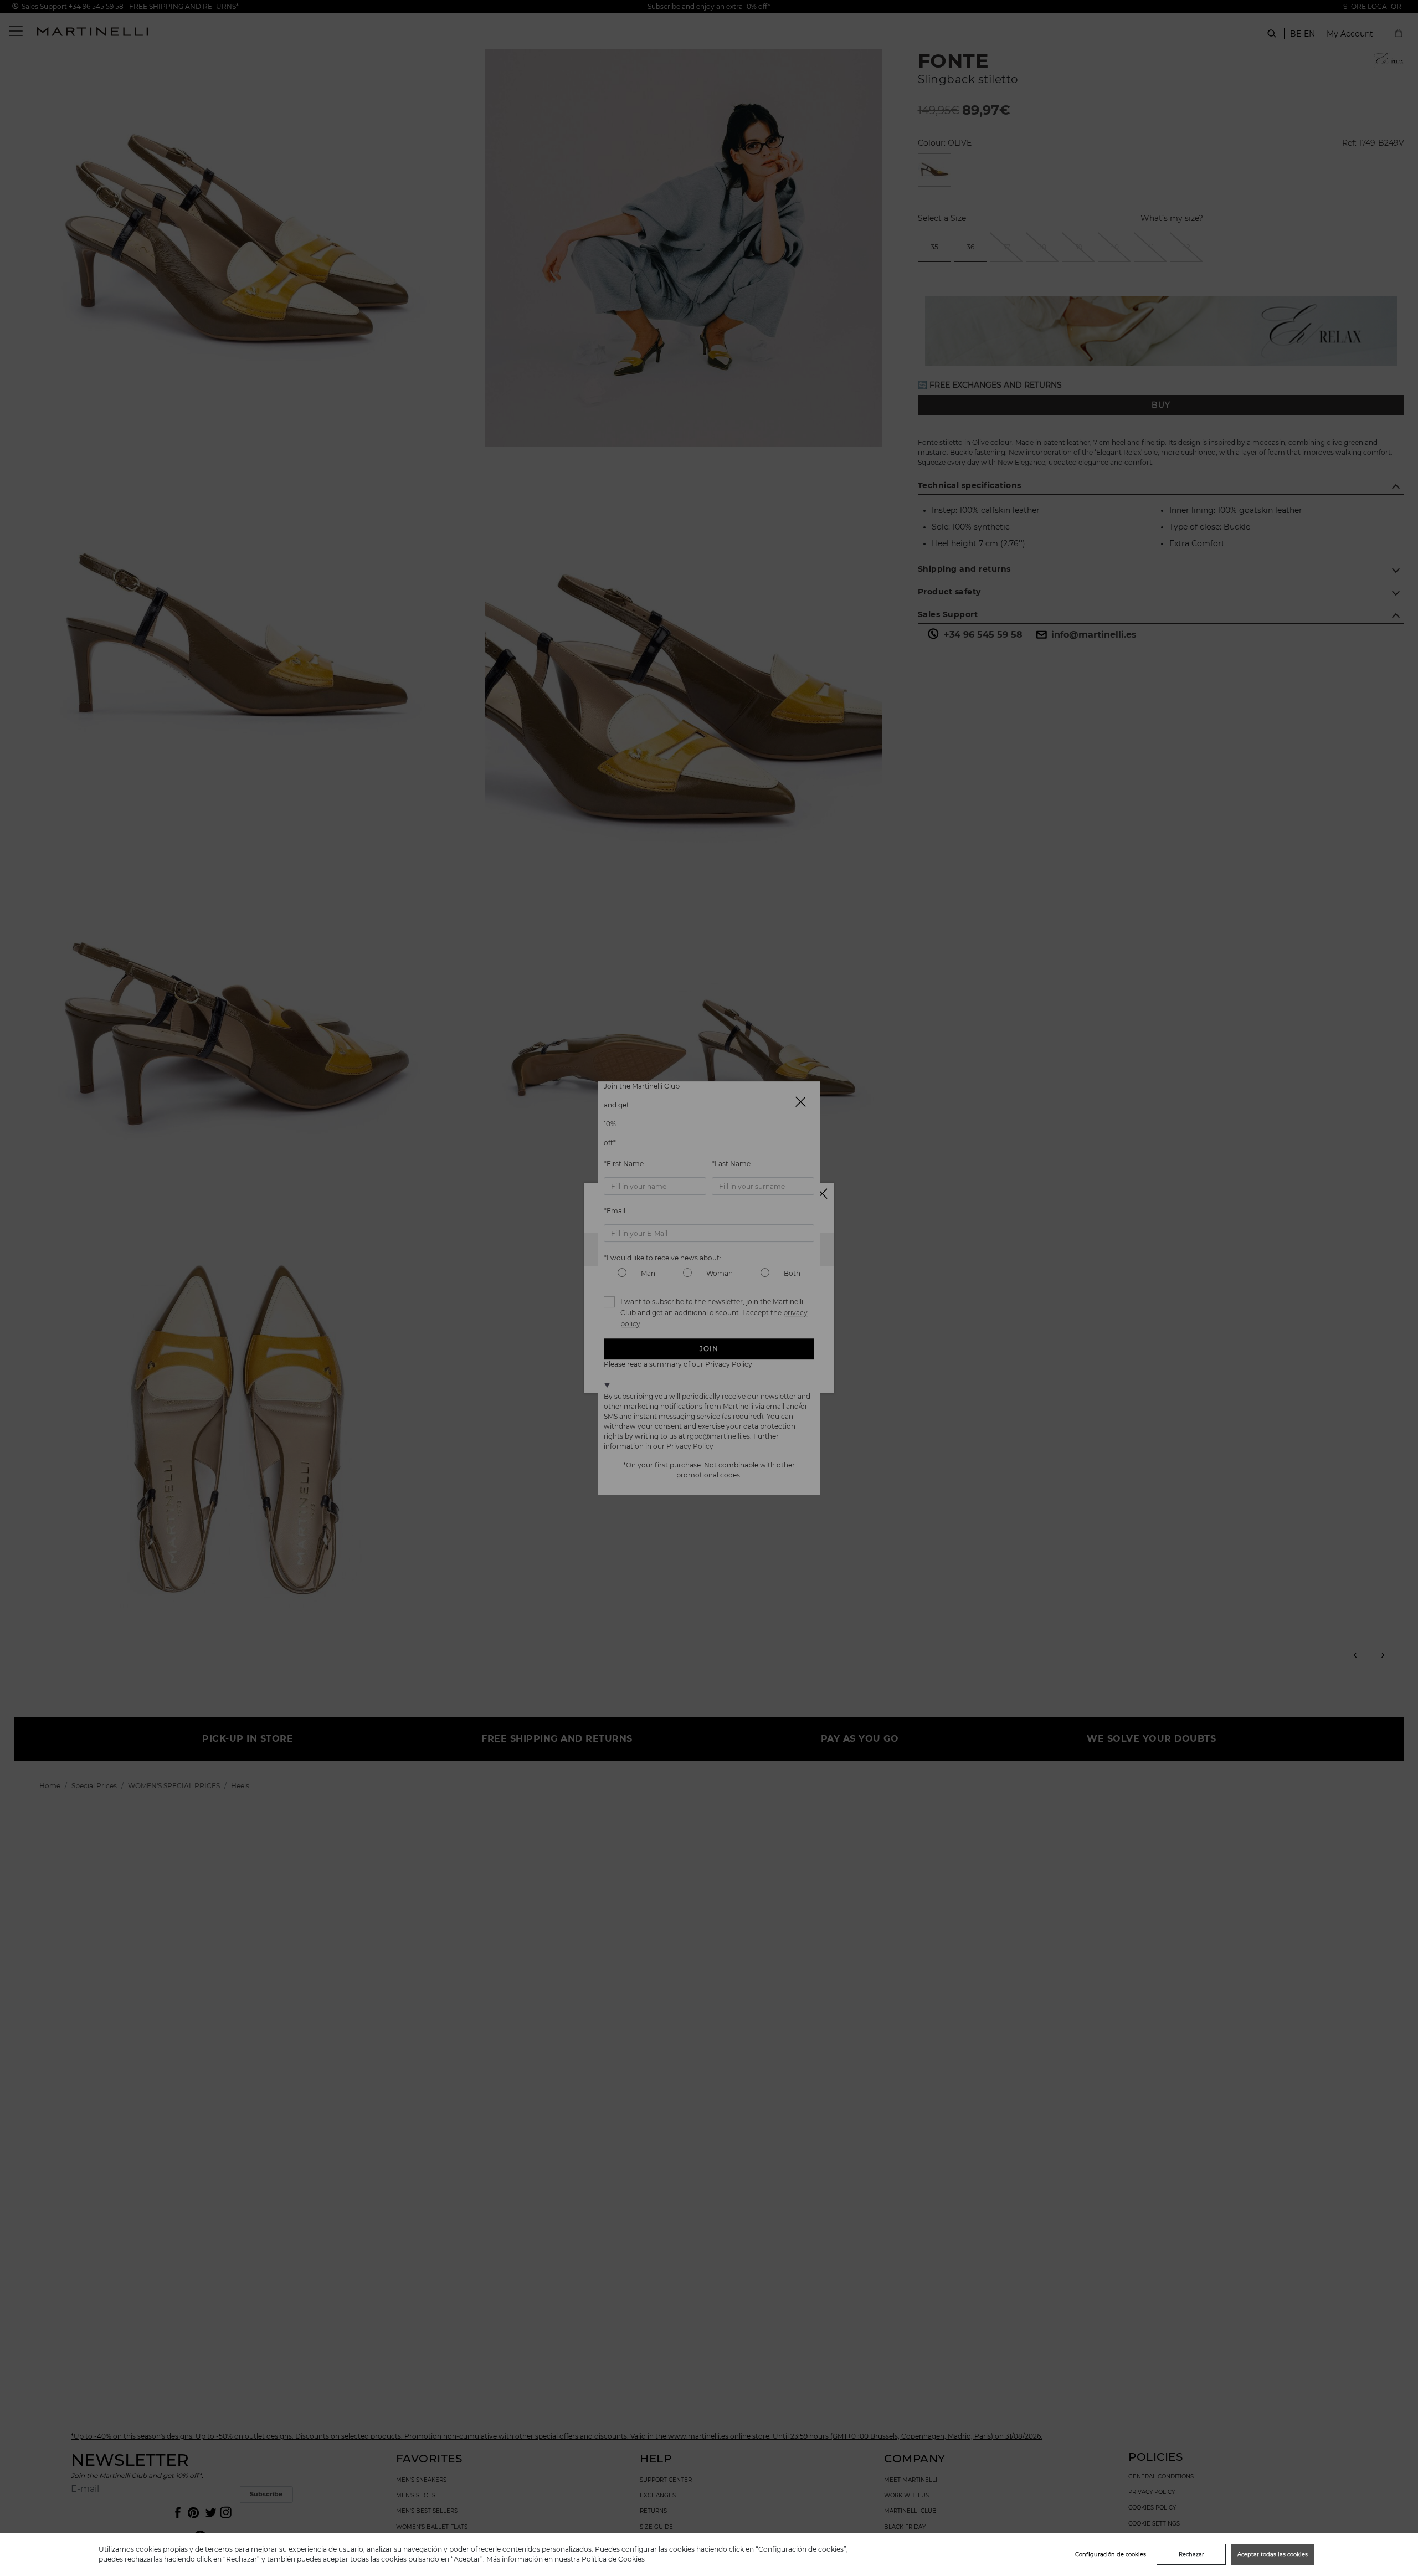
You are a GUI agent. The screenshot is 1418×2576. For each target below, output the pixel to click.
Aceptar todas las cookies (1273, 2554)
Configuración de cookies (1111, 2554)
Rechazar (1191, 2554)
